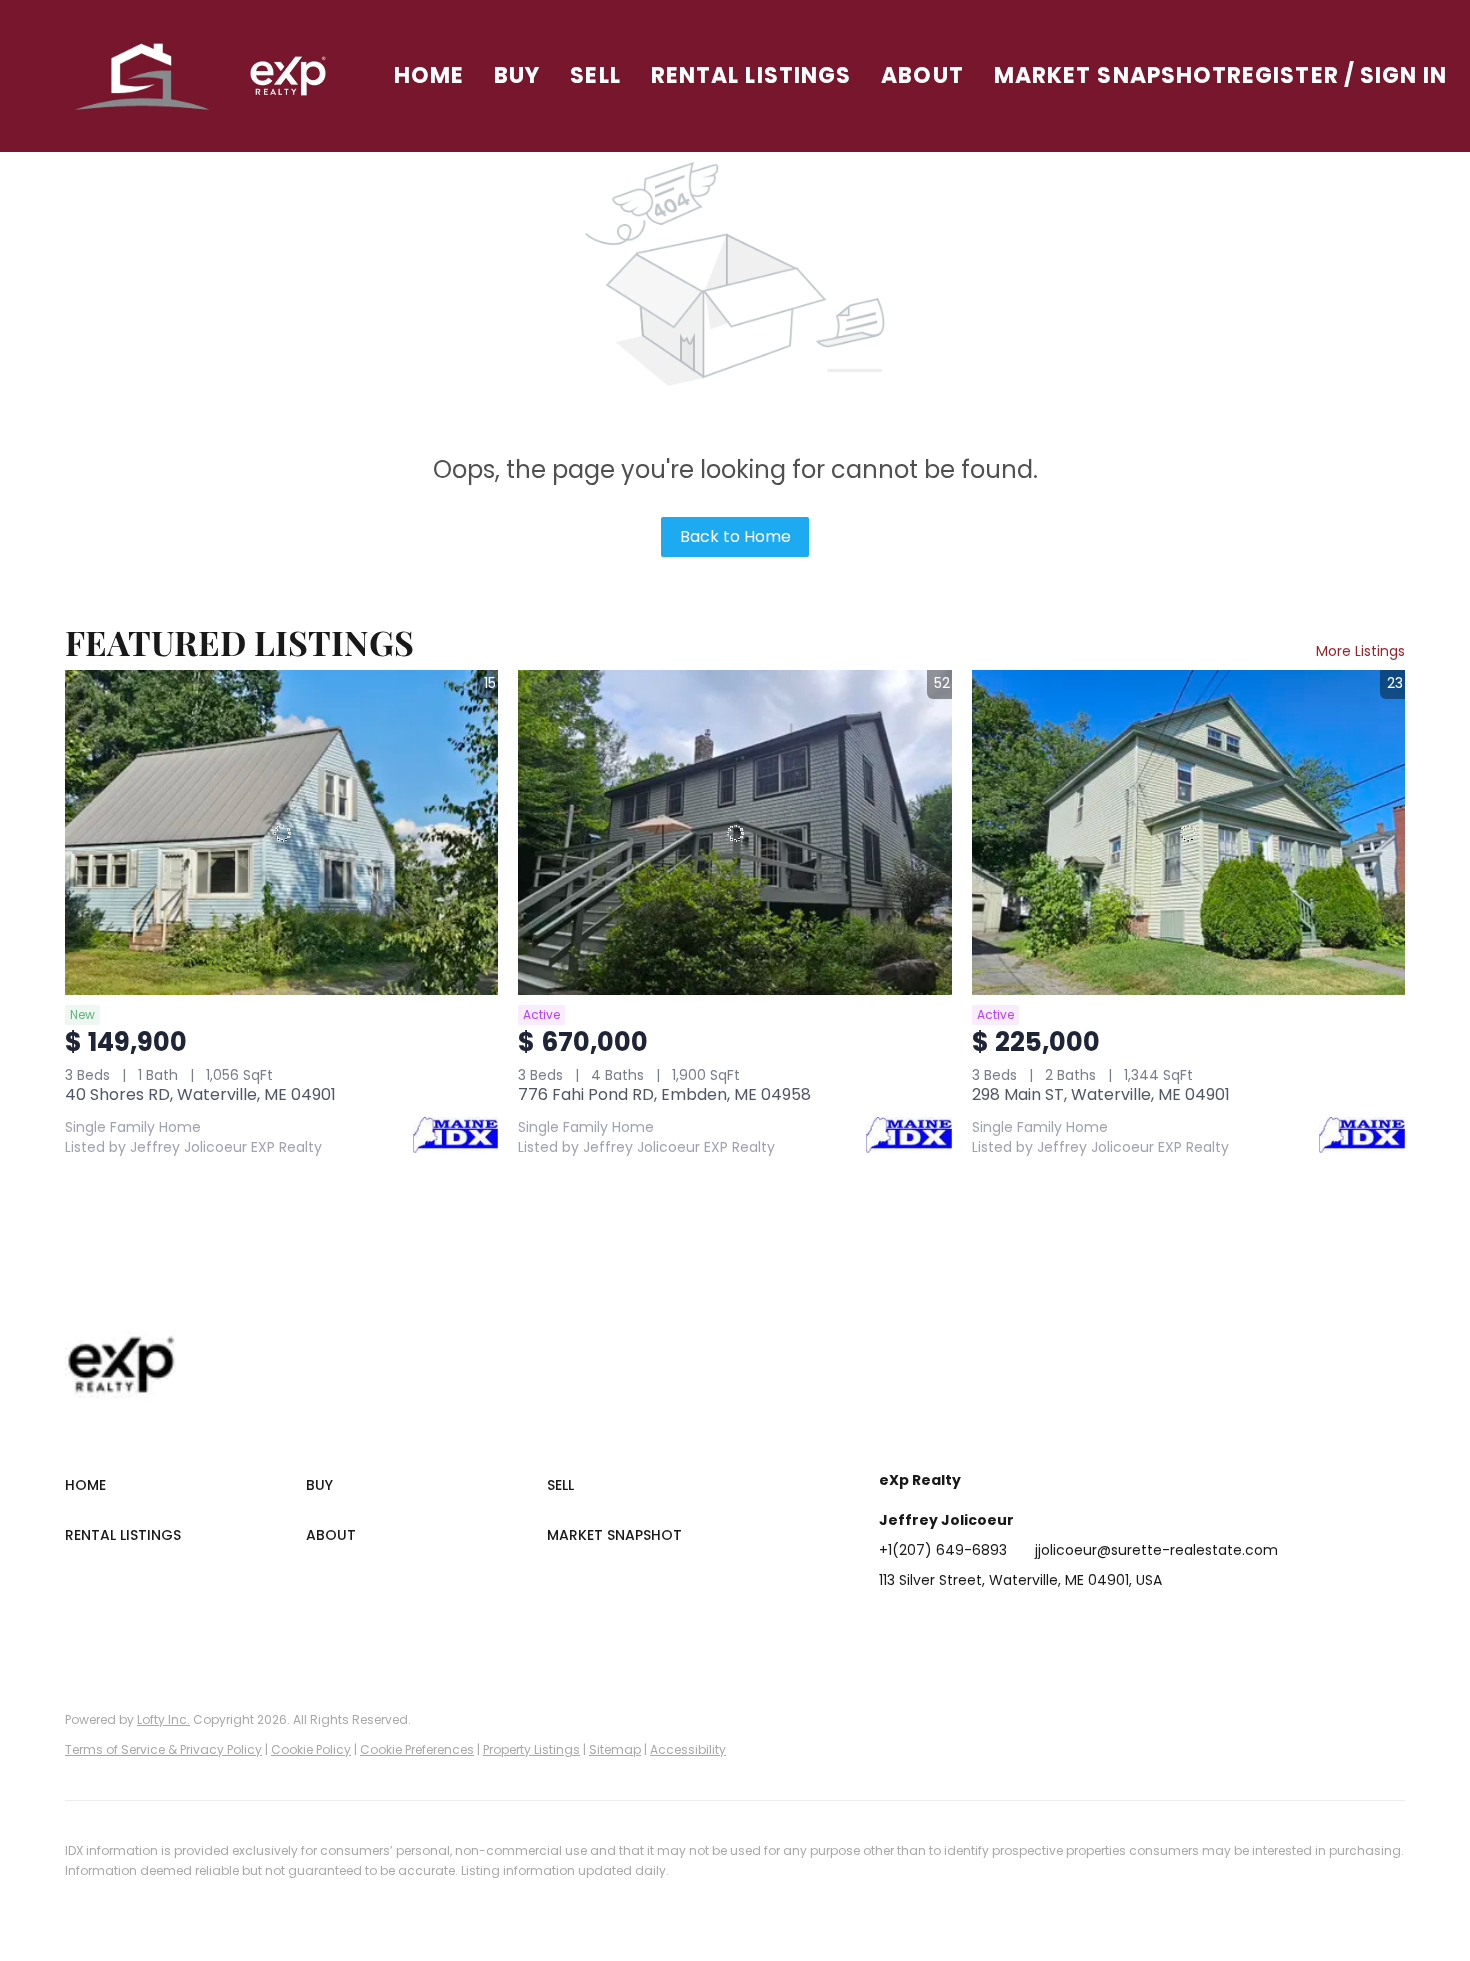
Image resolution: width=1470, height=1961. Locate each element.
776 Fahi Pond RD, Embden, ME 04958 (664, 1094)
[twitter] (974, 1625)
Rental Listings (751, 75)
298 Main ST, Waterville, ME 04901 (1101, 1094)
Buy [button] (517, 75)
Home (429, 75)
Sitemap (615, 1749)
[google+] (1134, 1625)
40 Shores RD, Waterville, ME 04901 (200, 1094)
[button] (143, 76)
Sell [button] (595, 75)
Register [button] (1283, 75)
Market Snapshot (1111, 75)
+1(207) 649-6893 (943, 1550)
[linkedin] (934, 1625)
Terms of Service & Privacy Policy (163, 1749)
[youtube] (1094, 1625)
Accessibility (688, 1749)
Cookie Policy (311, 1749)
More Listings (1360, 651)
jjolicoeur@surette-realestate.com (1156, 1550)
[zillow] (1014, 1625)
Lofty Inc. (163, 1719)
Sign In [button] (1404, 75)
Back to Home (735, 536)
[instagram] (1054, 1625)
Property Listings (531, 1749)
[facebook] (894, 1625)
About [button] (922, 75)
